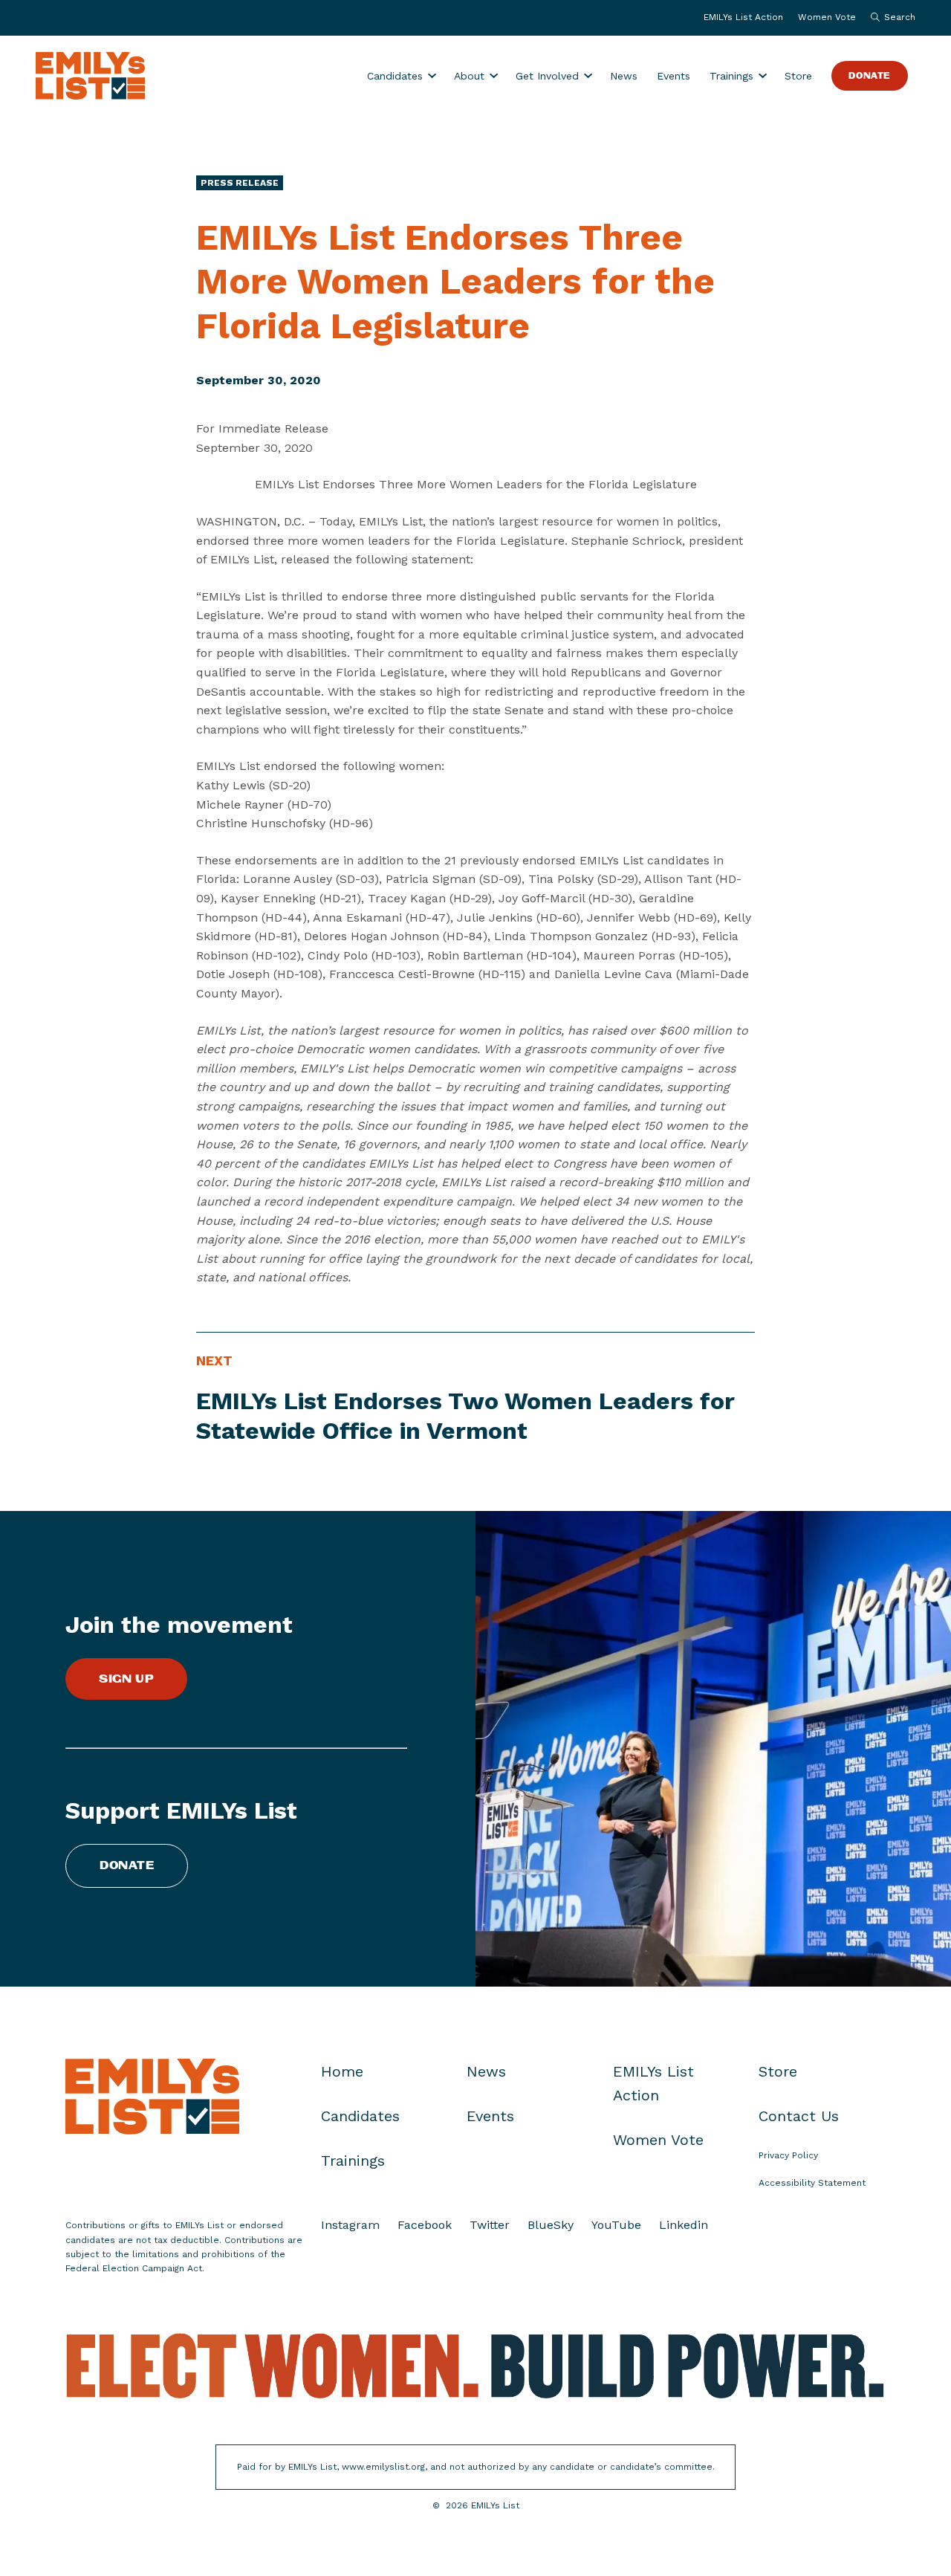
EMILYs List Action (743, 17)
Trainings (731, 76)
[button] (889, 18)
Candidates (395, 76)
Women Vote (827, 17)
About (469, 76)
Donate (870, 76)
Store (798, 76)
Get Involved (547, 76)
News (624, 76)
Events (674, 76)
